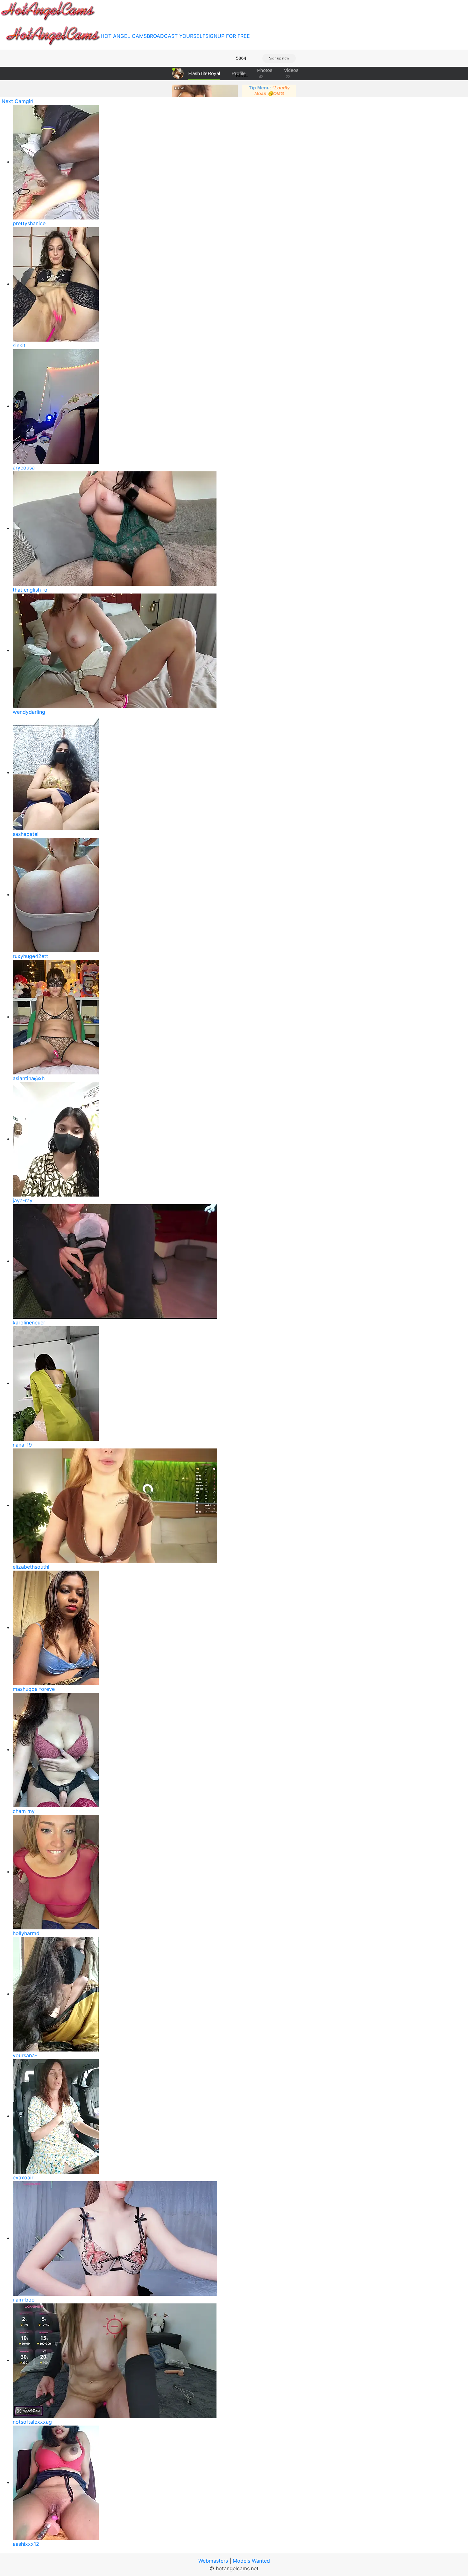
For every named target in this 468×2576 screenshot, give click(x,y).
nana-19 (22, 1445)
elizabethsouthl (31, 1567)
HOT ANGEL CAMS (124, 36)
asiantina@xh (29, 1078)
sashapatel (26, 834)
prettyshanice (29, 223)
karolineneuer (29, 1323)
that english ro (30, 590)
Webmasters (213, 2561)
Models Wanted (251, 2561)
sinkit (19, 345)
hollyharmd (26, 1933)
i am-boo (24, 2300)
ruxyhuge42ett (30, 956)
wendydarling (29, 712)
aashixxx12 (26, 2544)
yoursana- (25, 2055)
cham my (24, 1811)
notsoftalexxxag (32, 2422)
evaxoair (23, 2177)
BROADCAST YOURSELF (176, 36)
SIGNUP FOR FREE (228, 36)
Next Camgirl (18, 101)
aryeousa (24, 468)
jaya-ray (23, 1200)
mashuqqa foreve (34, 1689)
